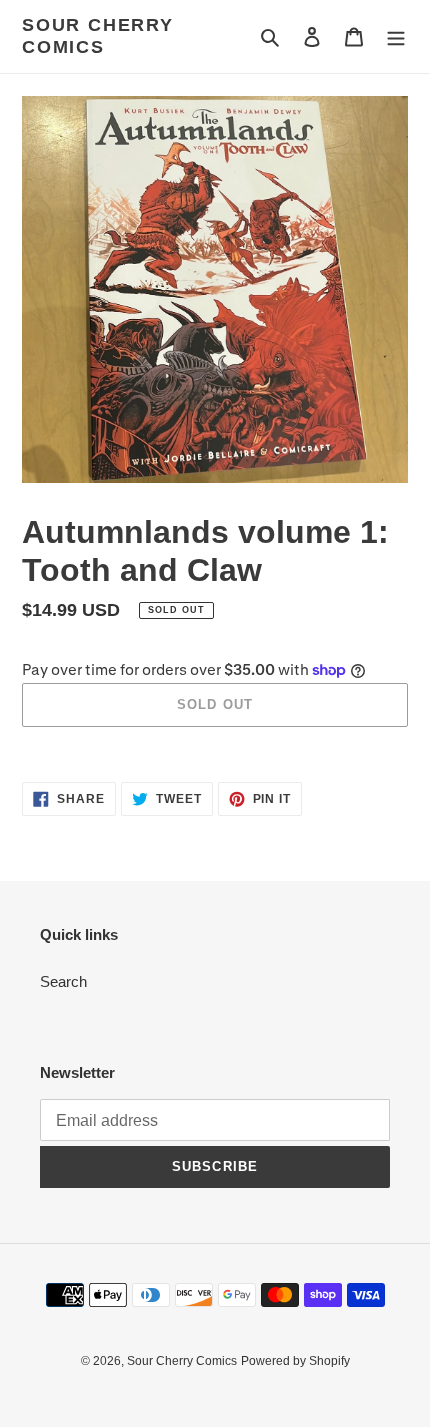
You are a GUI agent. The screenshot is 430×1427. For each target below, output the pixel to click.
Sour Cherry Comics (98, 36)
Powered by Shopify (295, 1361)
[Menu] (396, 36)
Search (63, 981)
